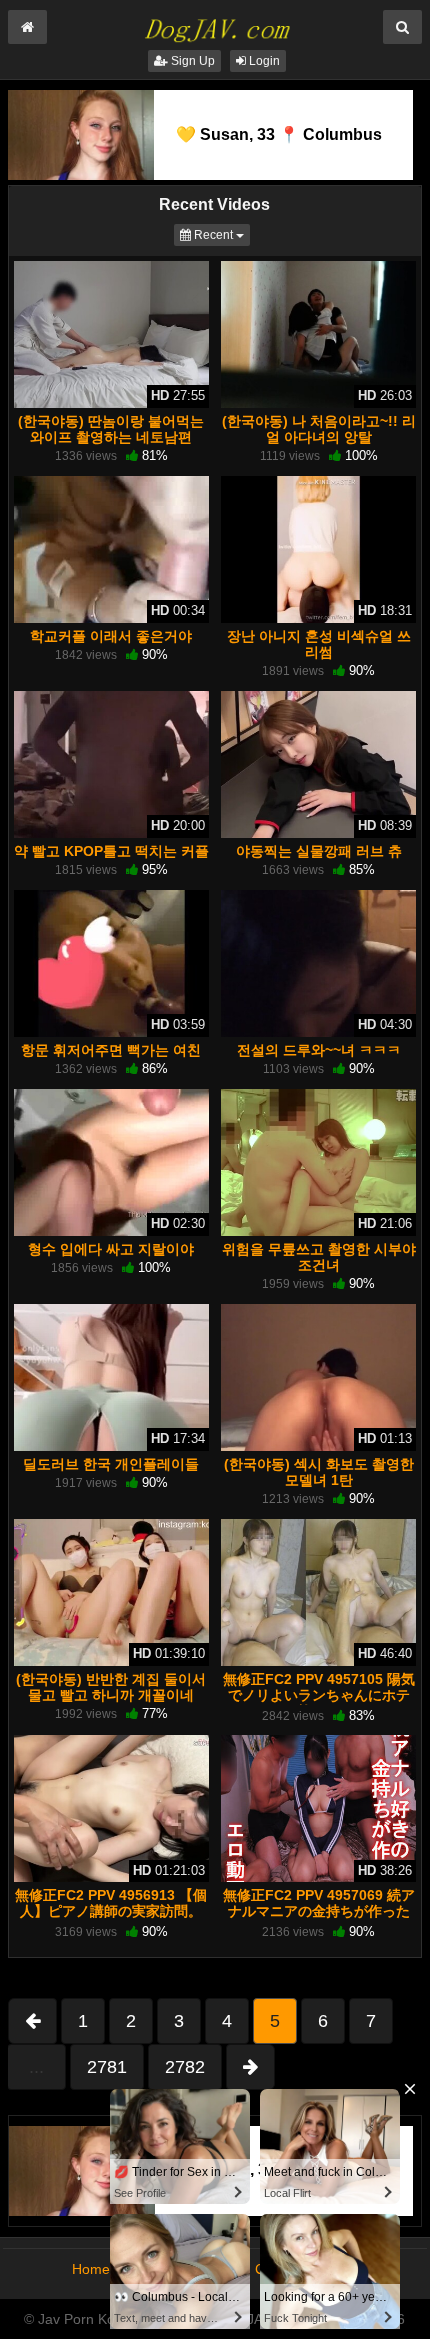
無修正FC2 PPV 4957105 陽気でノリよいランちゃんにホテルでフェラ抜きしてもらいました (319, 1703)
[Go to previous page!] (32, 2021)
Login (263, 61)
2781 (107, 2067)
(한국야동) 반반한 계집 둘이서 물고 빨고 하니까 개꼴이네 (111, 1687)
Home (91, 2269)
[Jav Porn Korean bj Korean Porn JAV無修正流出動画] (214, 24)
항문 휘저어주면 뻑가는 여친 (111, 1050)
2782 (185, 2067)
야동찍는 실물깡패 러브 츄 (319, 851)
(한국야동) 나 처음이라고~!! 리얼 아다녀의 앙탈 (319, 429)
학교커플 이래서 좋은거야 (111, 636)
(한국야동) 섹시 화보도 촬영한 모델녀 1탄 (319, 1472)
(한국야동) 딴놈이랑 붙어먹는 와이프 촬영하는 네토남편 (111, 429)
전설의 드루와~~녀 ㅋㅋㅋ (319, 1050)
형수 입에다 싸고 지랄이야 (111, 1249)
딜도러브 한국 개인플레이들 (111, 1464)
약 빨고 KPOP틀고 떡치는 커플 (111, 851)
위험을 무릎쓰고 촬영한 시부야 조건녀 (319, 1257)
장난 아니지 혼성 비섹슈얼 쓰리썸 (319, 644)
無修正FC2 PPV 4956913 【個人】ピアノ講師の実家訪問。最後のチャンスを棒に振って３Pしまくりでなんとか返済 (111, 1919)
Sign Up (191, 61)
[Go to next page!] (250, 2067)
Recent (220, 234)
